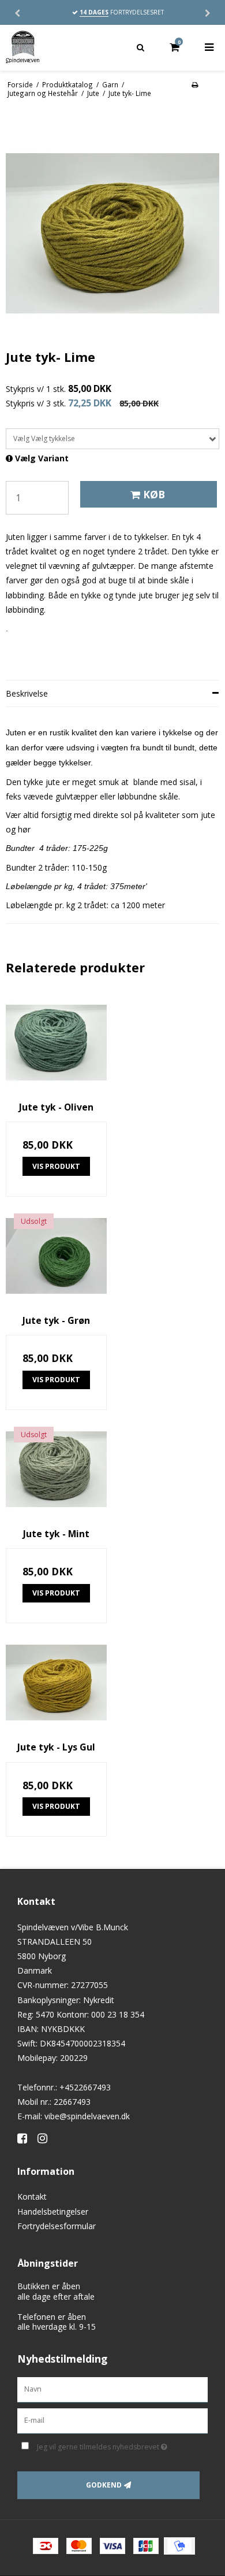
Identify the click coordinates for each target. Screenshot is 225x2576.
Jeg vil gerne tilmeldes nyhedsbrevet (110, 2445)
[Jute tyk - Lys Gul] (56, 1683)
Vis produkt (56, 1166)
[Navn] (112, 2389)
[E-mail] (112, 2420)
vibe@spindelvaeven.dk (87, 2116)
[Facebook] (26, 2138)
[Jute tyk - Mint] (56, 1469)
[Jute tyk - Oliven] (56, 1043)
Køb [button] (154, 494)
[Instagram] (46, 2138)
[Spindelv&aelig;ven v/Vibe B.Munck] (56, 47)
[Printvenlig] (195, 84)
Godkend (104, 2485)
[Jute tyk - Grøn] (56, 1256)
